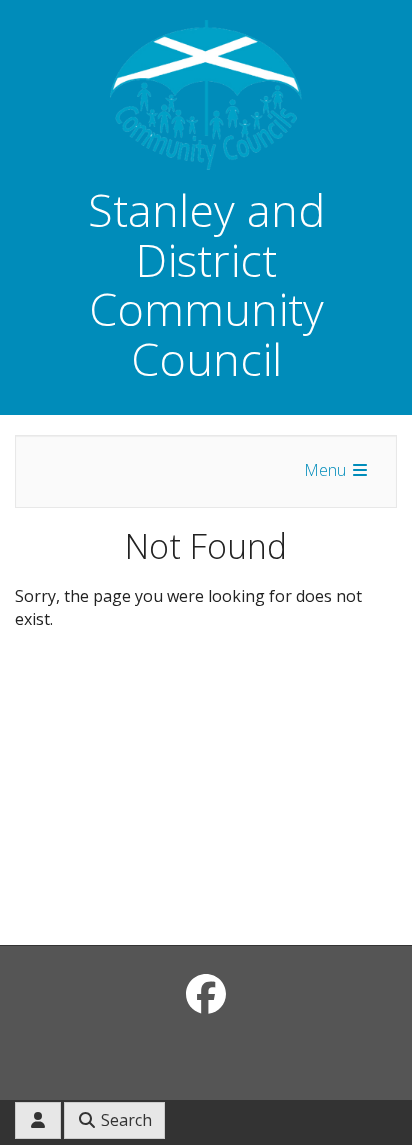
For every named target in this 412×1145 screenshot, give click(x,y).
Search (124, 1120)
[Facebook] (206, 993)
